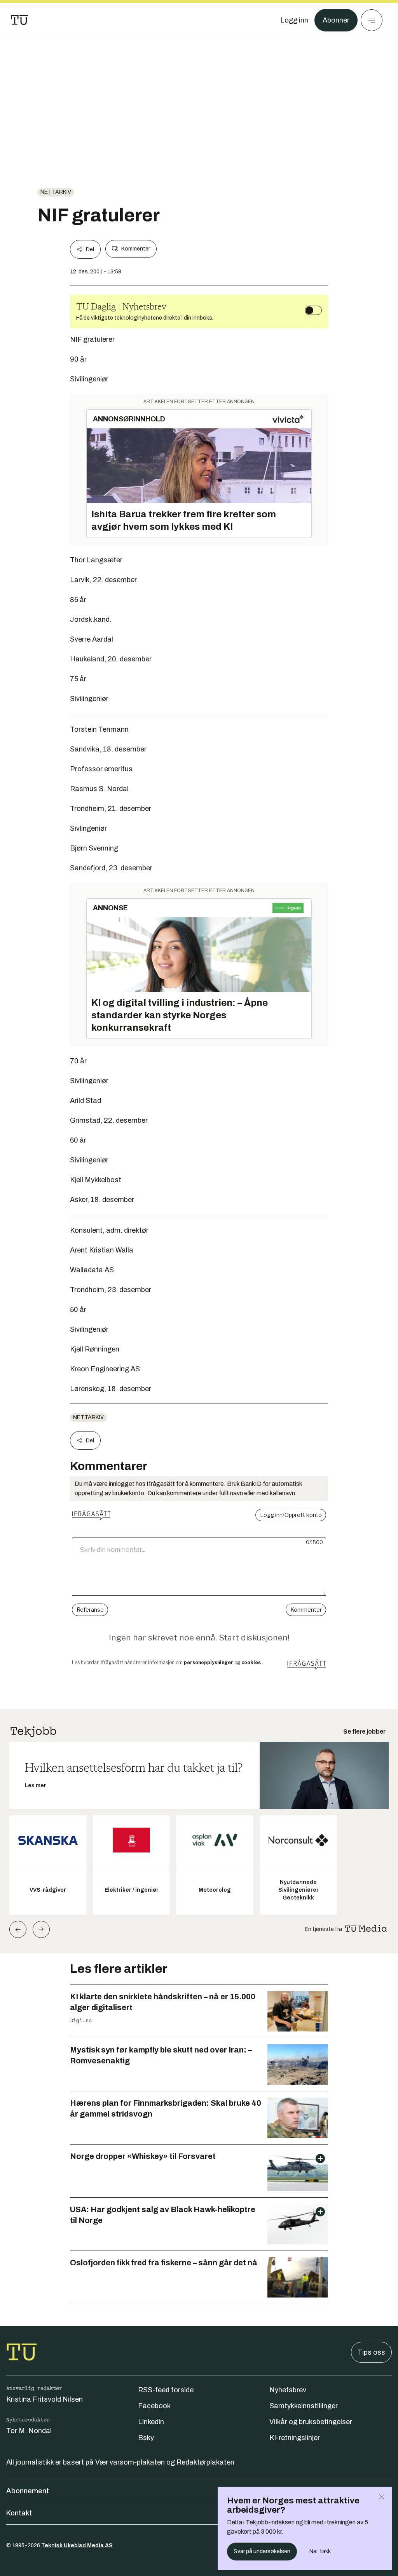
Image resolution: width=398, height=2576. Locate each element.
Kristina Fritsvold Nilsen (45, 2399)
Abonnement (28, 2491)
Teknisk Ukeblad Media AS (77, 2546)
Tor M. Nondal (29, 2431)
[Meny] (372, 20)
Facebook (154, 2406)
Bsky (146, 2438)
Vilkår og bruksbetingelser (311, 2422)
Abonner (336, 20)
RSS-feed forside (166, 2390)
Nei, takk (320, 2551)
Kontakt (19, 2513)
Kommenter (136, 249)
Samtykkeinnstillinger (304, 2406)
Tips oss (371, 2352)
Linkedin (151, 2422)
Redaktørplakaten (205, 2462)
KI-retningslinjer (295, 2438)
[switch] (313, 310)
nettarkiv (56, 192)
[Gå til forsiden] (19, 20)
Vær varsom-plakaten (130, 2462)
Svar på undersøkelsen (262, 2551)
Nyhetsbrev (288, 2390)
